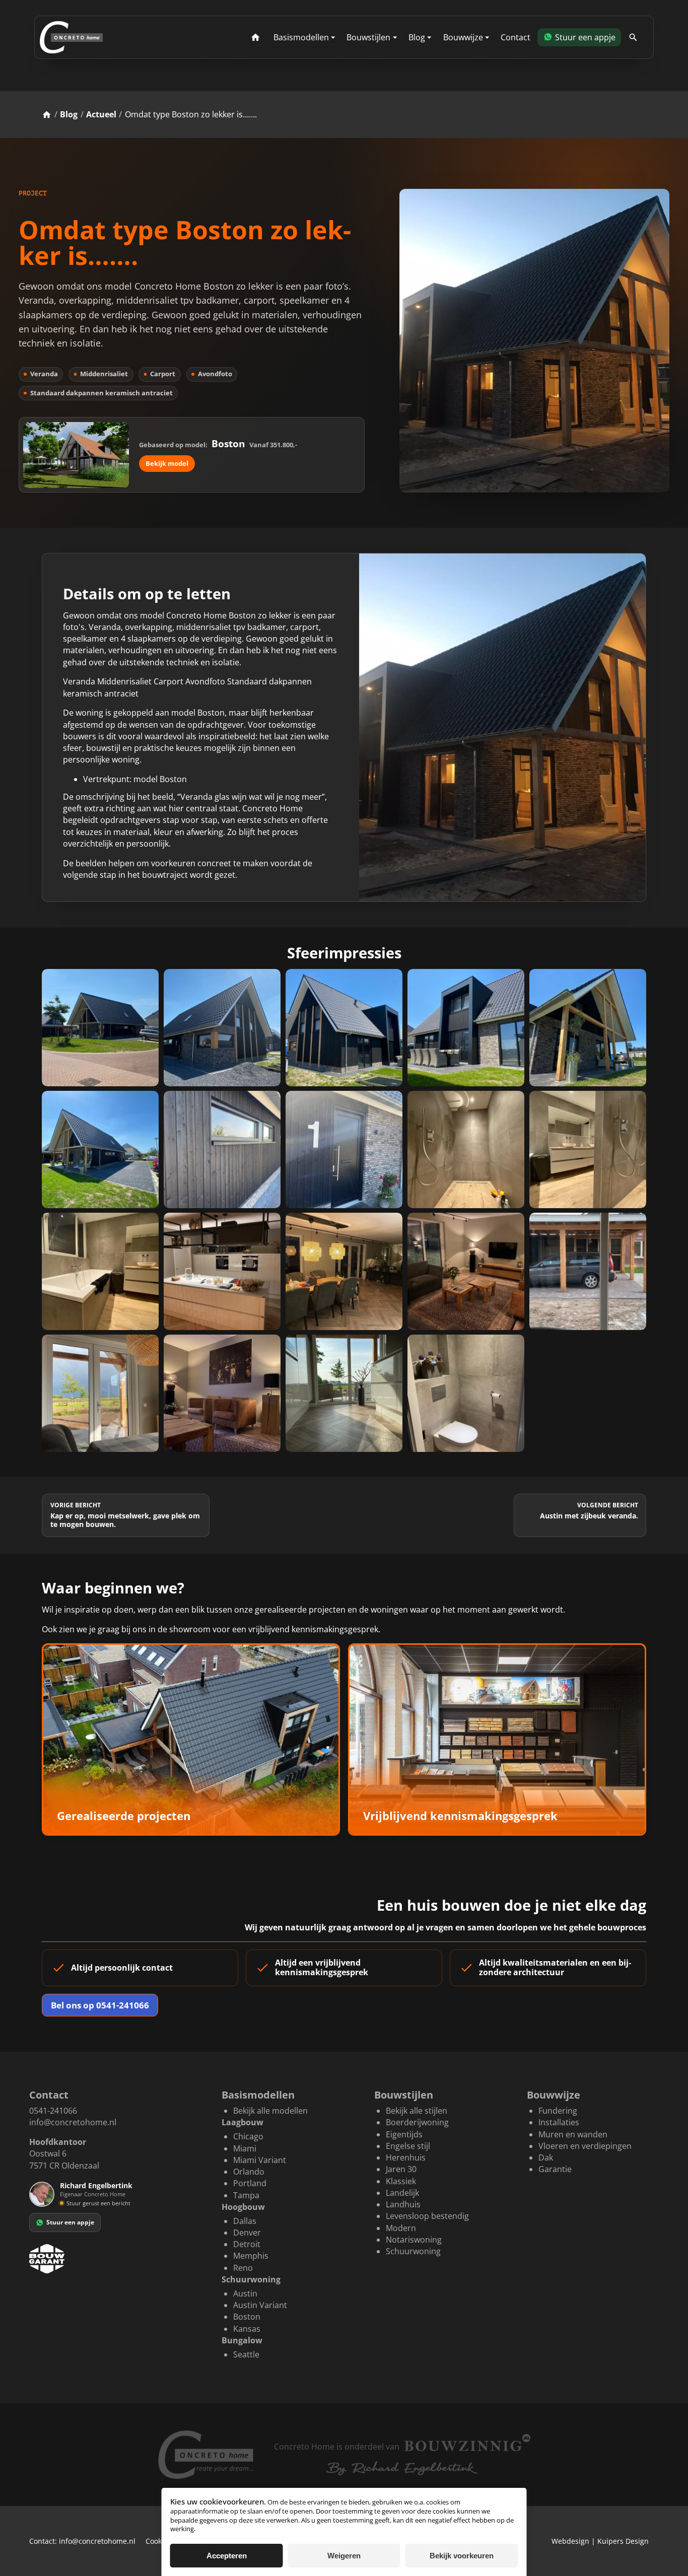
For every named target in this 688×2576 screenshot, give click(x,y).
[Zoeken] (633, 38)
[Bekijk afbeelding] (100, 1027)
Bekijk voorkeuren (462, 2556)
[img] (62, 2203)
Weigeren (344, 2556)
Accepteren (227, 2556)
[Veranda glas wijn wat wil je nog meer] (534, 341)
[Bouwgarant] (115, 2259)
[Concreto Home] (71, 37)
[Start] (256, 38)
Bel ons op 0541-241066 (100, 2005)
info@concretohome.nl (73, 2122)
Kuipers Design (623, 2541)
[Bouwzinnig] (467, 2443)
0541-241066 (53, 2111)
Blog (69, 114)
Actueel (101, 114)
